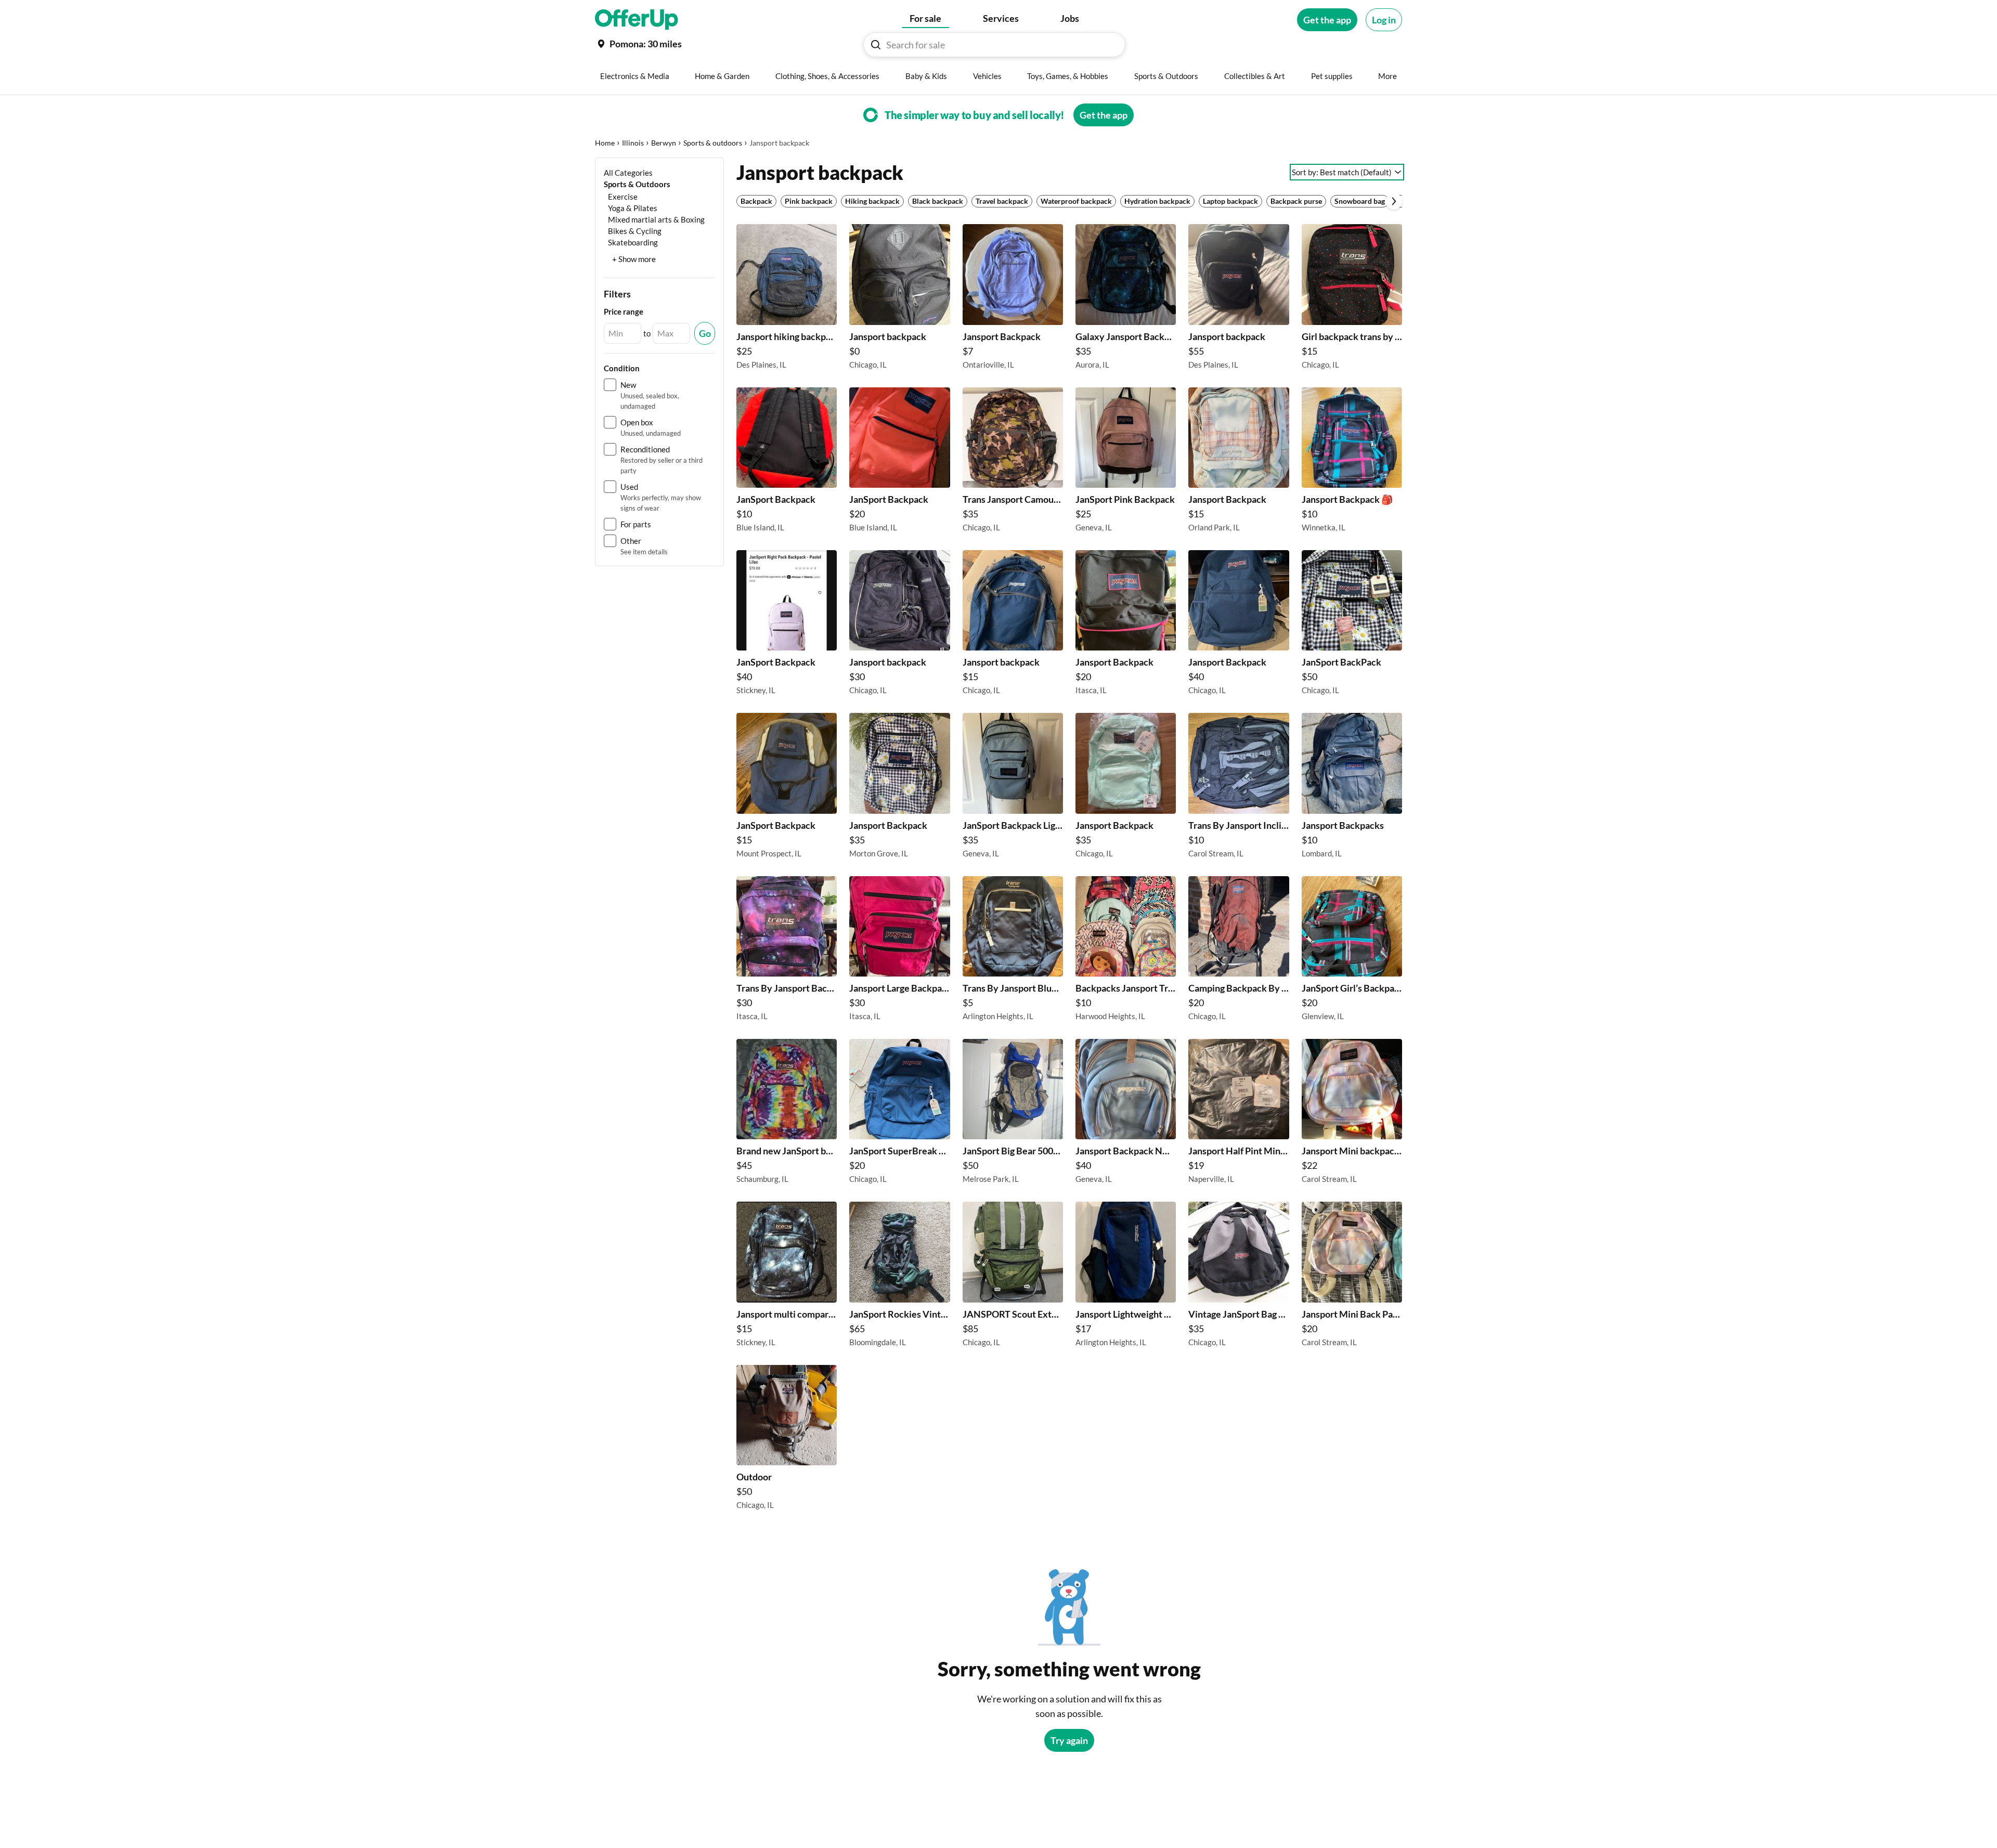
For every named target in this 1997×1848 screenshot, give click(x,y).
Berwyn (664, 143)
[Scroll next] (1394, 201)
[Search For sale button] (876, 45)
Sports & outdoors (713, 143)
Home (605, 143)
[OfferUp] (637, 20)
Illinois (633, 143)
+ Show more (634, 259)
